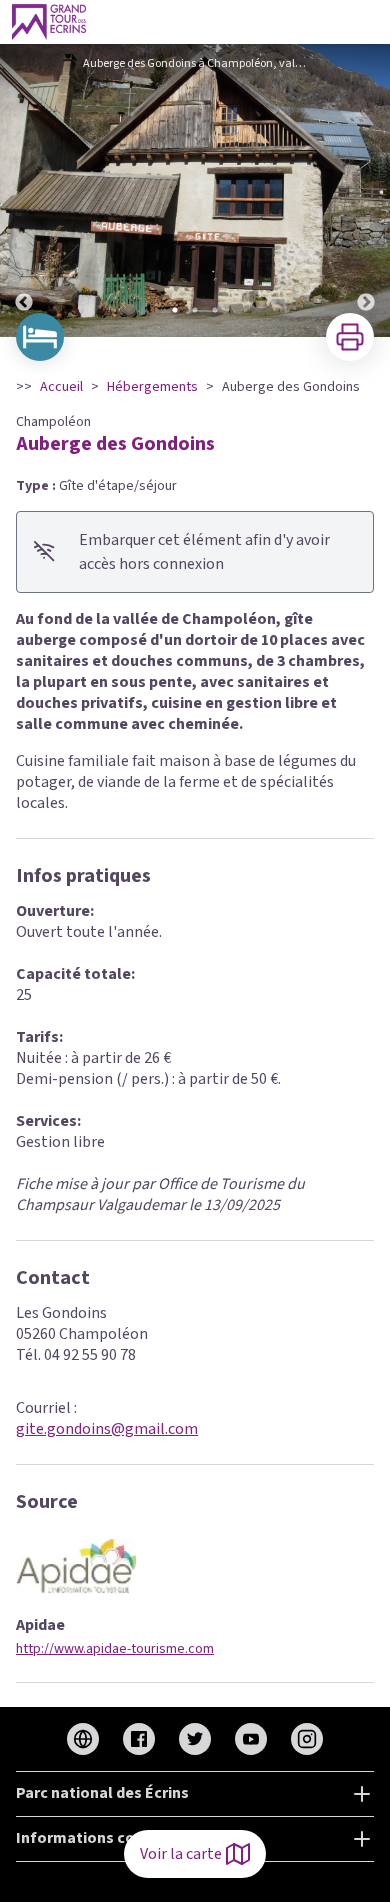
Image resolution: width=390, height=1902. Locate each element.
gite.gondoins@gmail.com (107, 1429)
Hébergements (152, 387)
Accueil (61, 387)
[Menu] (368, 22)
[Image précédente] (24, 190)
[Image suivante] (366, 190)
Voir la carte (181, 1854)
